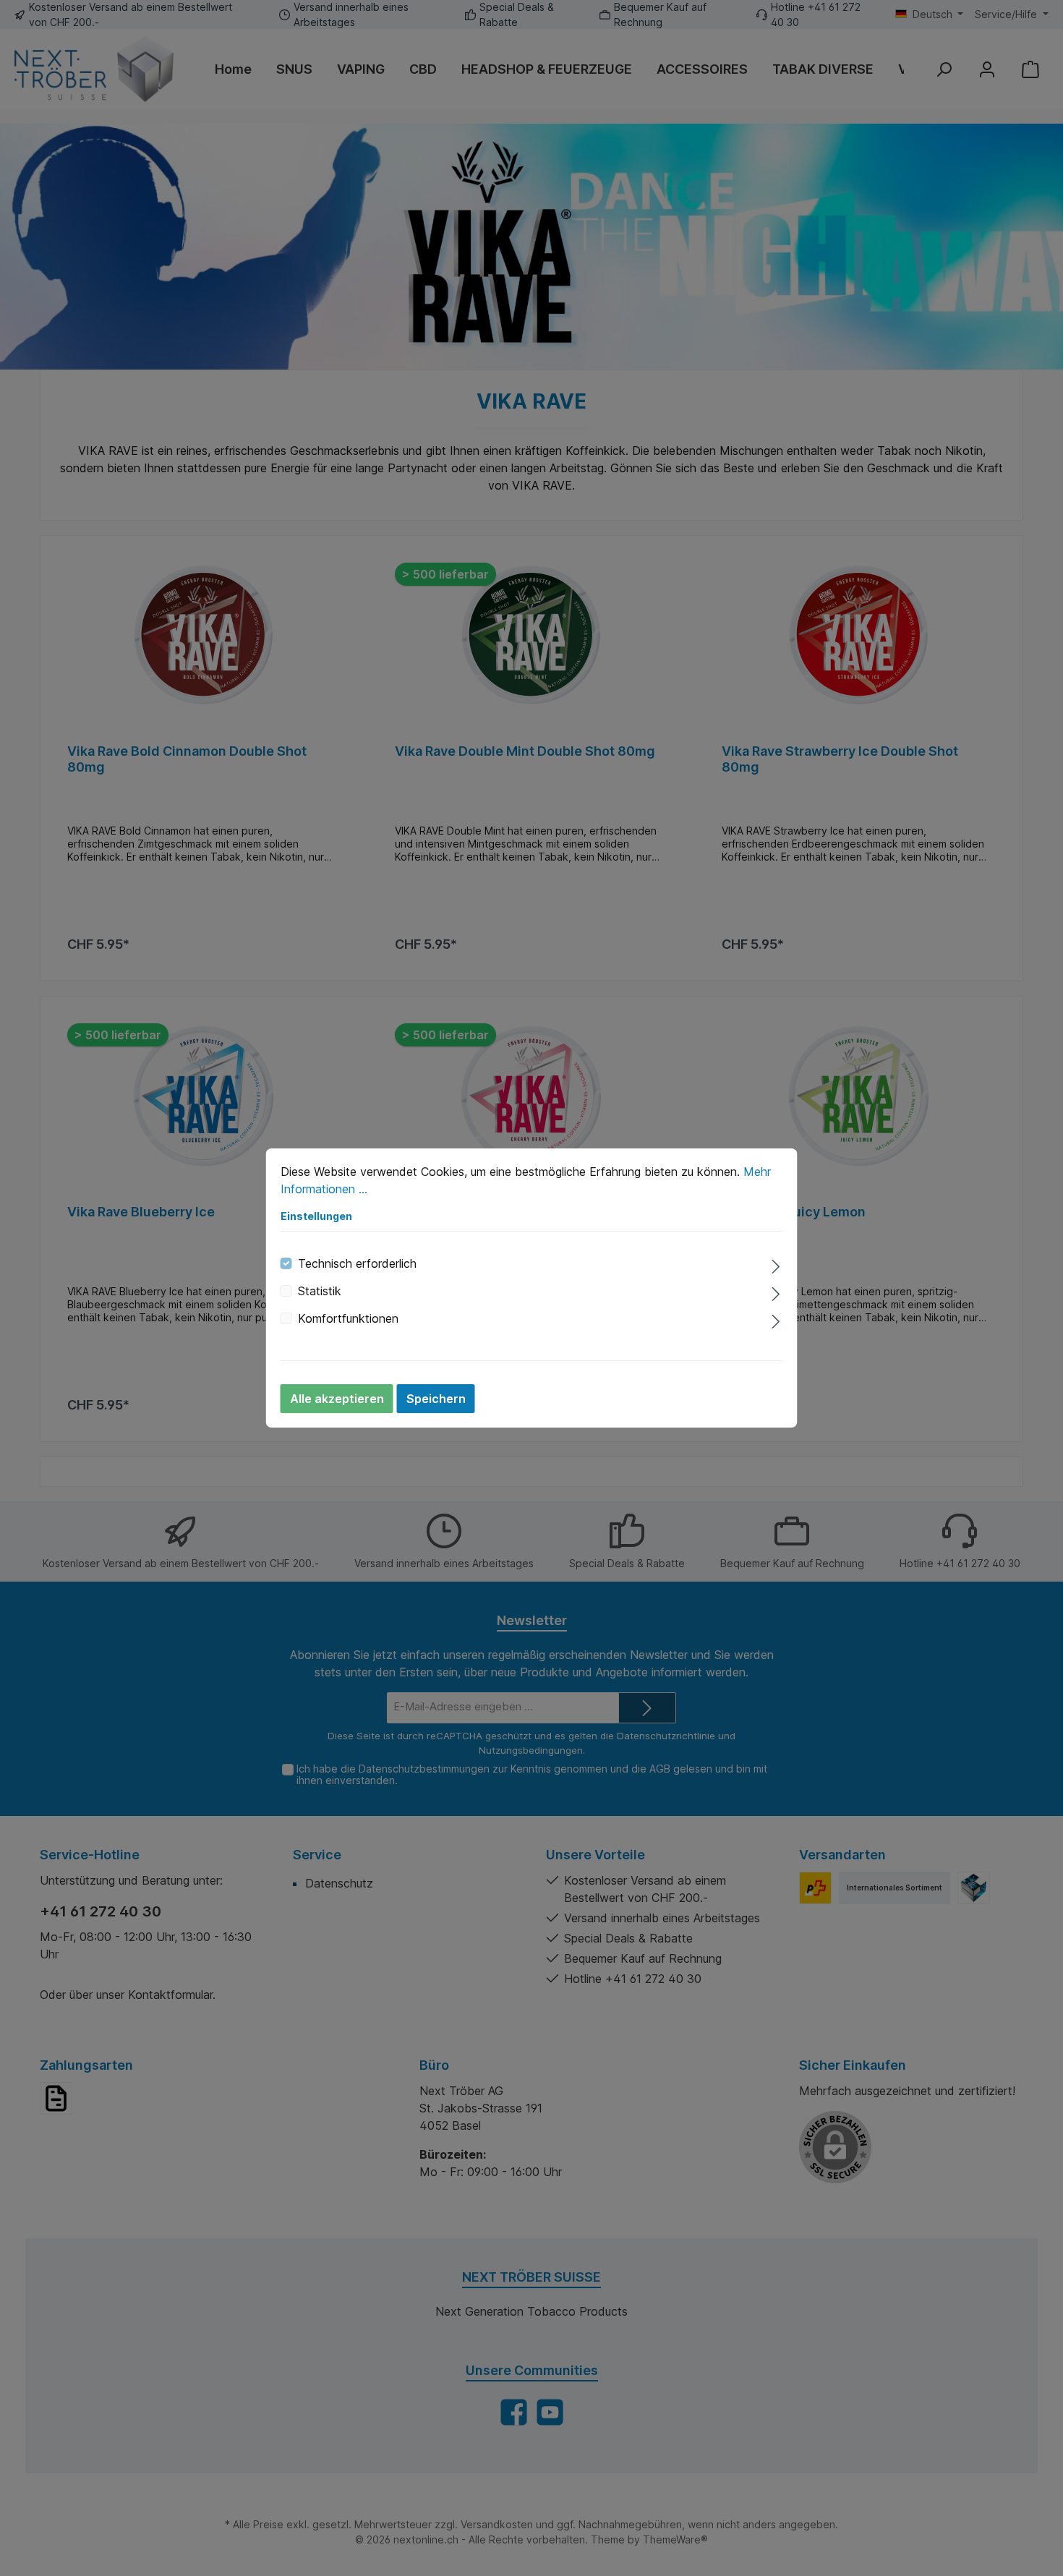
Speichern (436, 1399)
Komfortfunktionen (348, 1318)
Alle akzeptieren (337, 1399)
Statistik (320, 1291)
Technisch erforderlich (357, 1263)
